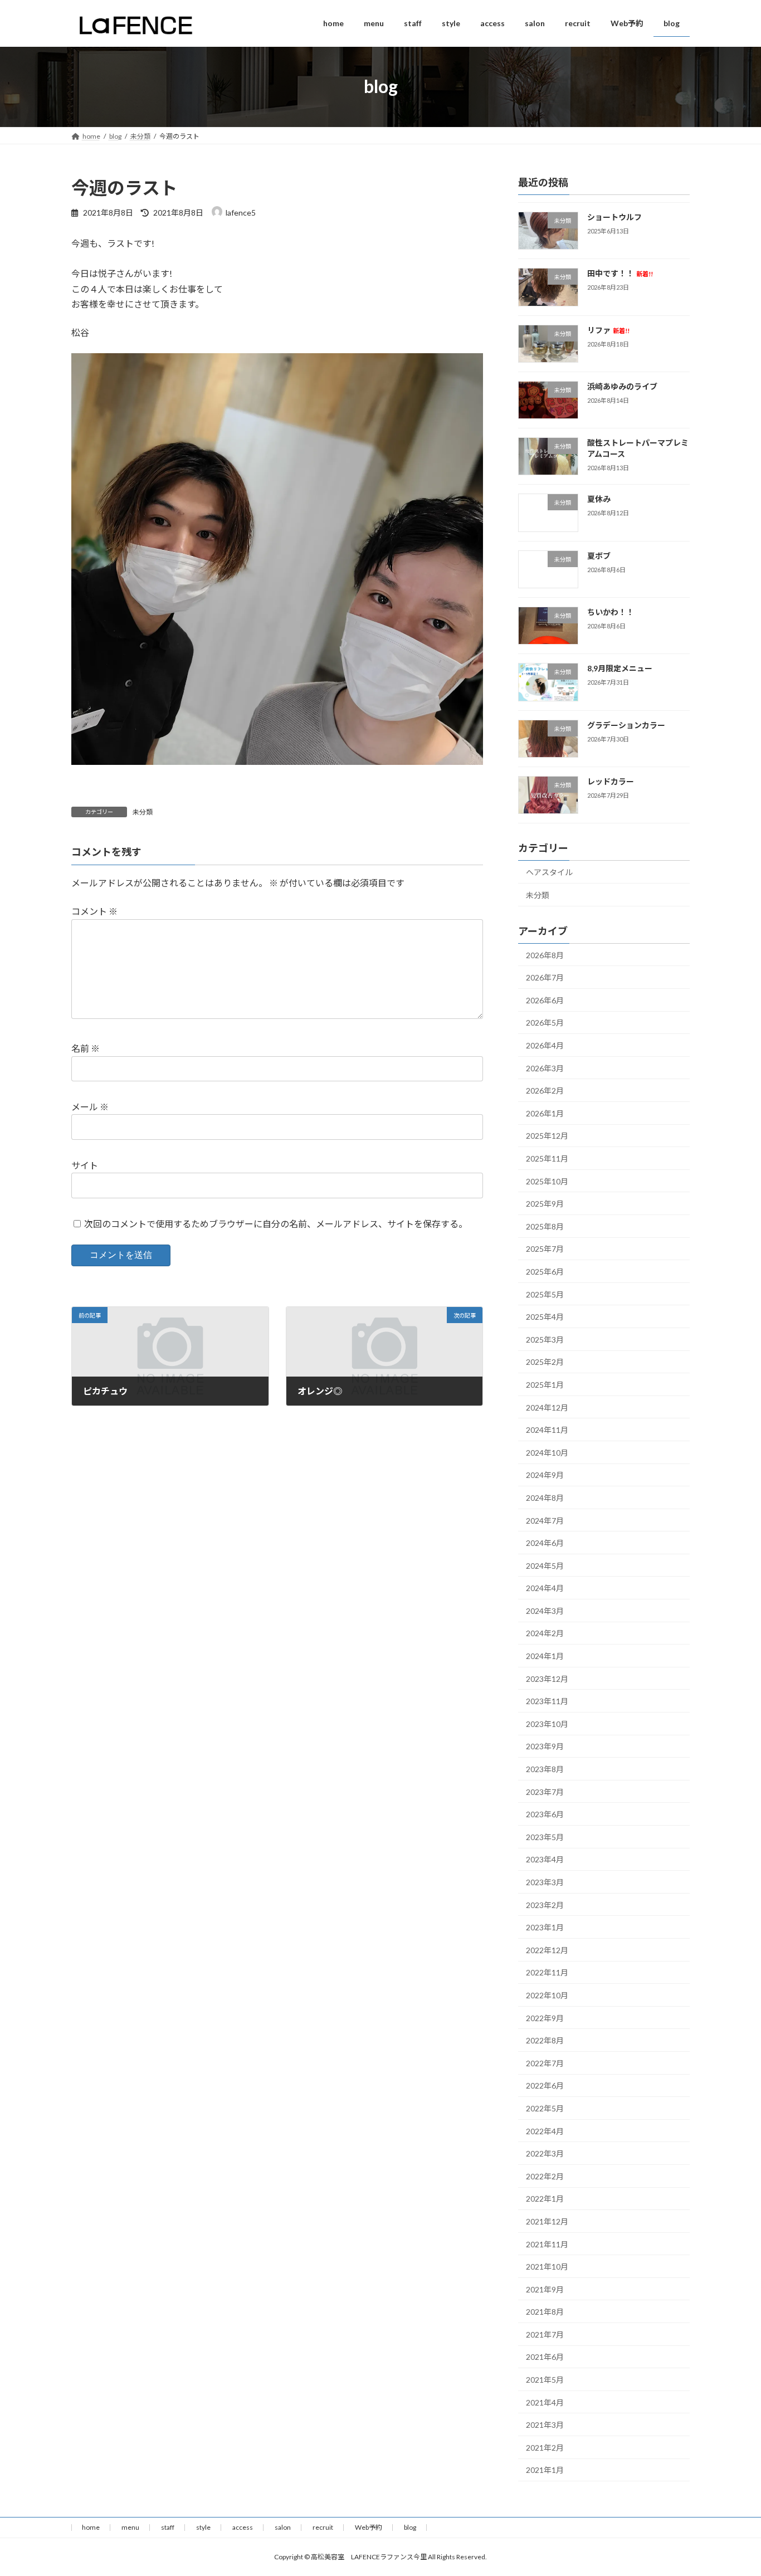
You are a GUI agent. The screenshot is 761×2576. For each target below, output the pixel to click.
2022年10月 (547, 1995)
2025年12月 (547, 1136)
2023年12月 (547, 1678)
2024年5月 (545, 1565)
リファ (608, 330)
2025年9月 (545, 1204)
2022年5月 (545, 2108)
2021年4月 (545, 2402)
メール (90, 1107)
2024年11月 (547, 1430)
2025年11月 (547, 1158)
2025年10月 (547, 1181)
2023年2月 (545, 1904)
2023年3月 (545, 1882)
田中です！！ (620, 273)
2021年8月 (545, 2312)
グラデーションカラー (626, 724)
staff (168, 2527)
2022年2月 (545, 2176)
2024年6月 (545, 1543)
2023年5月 (545, 1836)
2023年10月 (547, 1723)
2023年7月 (545, 1791)
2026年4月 (545, 1045)
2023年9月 (545, 1746)
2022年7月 (545, 2063)
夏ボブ (599, 555)
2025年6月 (545, 1272)
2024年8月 (545, 1497)
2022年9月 (545, 2018)
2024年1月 (545, 1656)
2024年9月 (545, 1475)
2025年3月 (545, 1339)
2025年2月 (545, 1362)
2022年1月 (545, 2199)
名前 (86, 1048)
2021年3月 (545, 2425)
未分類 (143, 812)
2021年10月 (547, 2267)
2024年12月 (547, 1407)
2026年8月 (545, 955)
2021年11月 (547, 2244)
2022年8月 (545, 2040)
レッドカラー (611, 781)
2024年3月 (545, 1610)
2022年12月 (547, 1950)
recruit (323, 2527)
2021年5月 (545, 2380)
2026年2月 (545, 1091)
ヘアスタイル (549, 872)
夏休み (599, 499)
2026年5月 (545, 1023)
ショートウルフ (614, 217)
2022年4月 (545, 2131)
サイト (85, 1165)
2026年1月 (545, 1113)
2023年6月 (545, 1814)
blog (410, 2527)
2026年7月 (545, 977)
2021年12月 (547, 2221)
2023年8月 (545, 1769)
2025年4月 (545, 1317)
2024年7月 (545, 1520)
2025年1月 (545, 1385)
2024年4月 (545, 1588)
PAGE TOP (733, 2488)
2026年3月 (545, 1068)
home (91, 2527)
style (203, 2527)
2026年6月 (545, 1000)
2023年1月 (545, 1927)
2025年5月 (545, 1294)
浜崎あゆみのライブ (622, 386)
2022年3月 (545, 2153)
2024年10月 (547, 1452)
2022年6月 (545, 2085)
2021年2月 (545, 2447)
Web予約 (369, 2527)
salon (283, 2527)
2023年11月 (547, 1701)
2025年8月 (545, 1226)
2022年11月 (547, 1972)
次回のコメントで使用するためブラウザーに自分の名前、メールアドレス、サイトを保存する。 (276, 1223)
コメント (94, 911)
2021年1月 (545, 2470)
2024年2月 (545, 1633)
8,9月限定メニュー (620, 668)
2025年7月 (545, 1249)
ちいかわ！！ (611, 612)
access (243, 2527)
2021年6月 (545, 2357)
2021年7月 (545, 2334)
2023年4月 (545, 1859)
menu (130, 2527)
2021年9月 (545, 2289)
